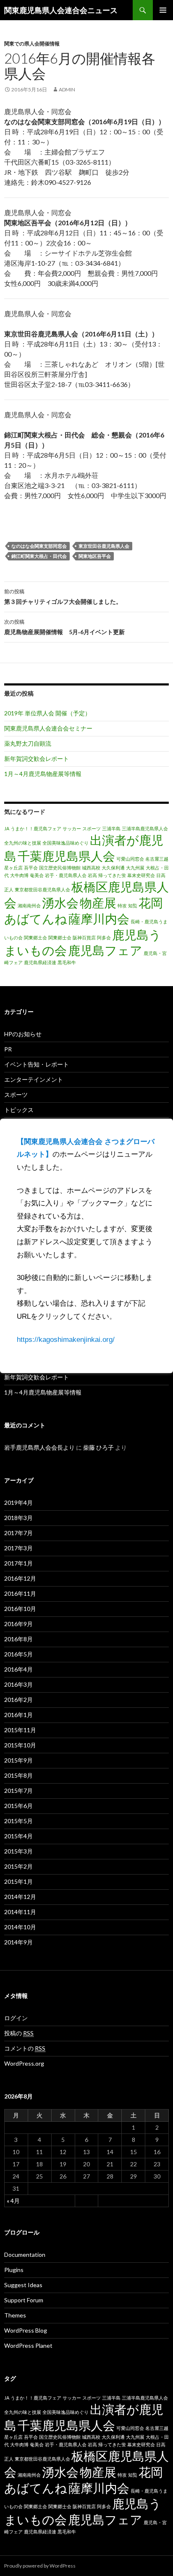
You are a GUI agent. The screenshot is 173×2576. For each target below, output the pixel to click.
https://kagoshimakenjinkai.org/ (66, 1340)
